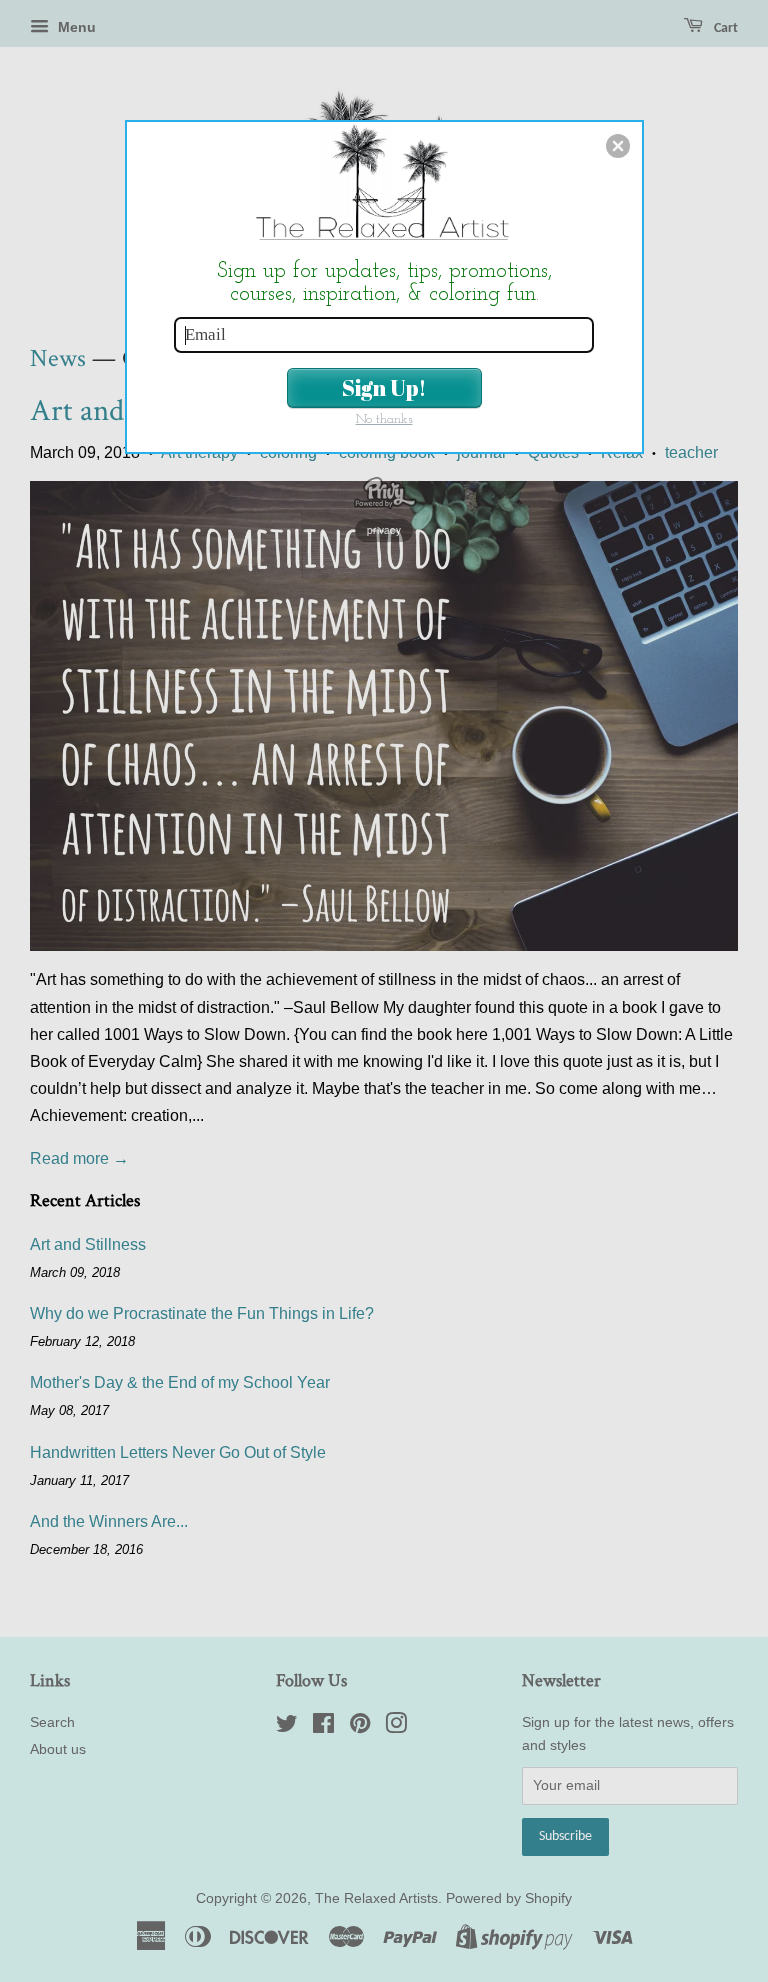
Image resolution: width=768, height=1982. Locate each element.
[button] (618, 146)
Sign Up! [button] (384, 387)
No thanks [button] (384, 419)
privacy (384, 530)
